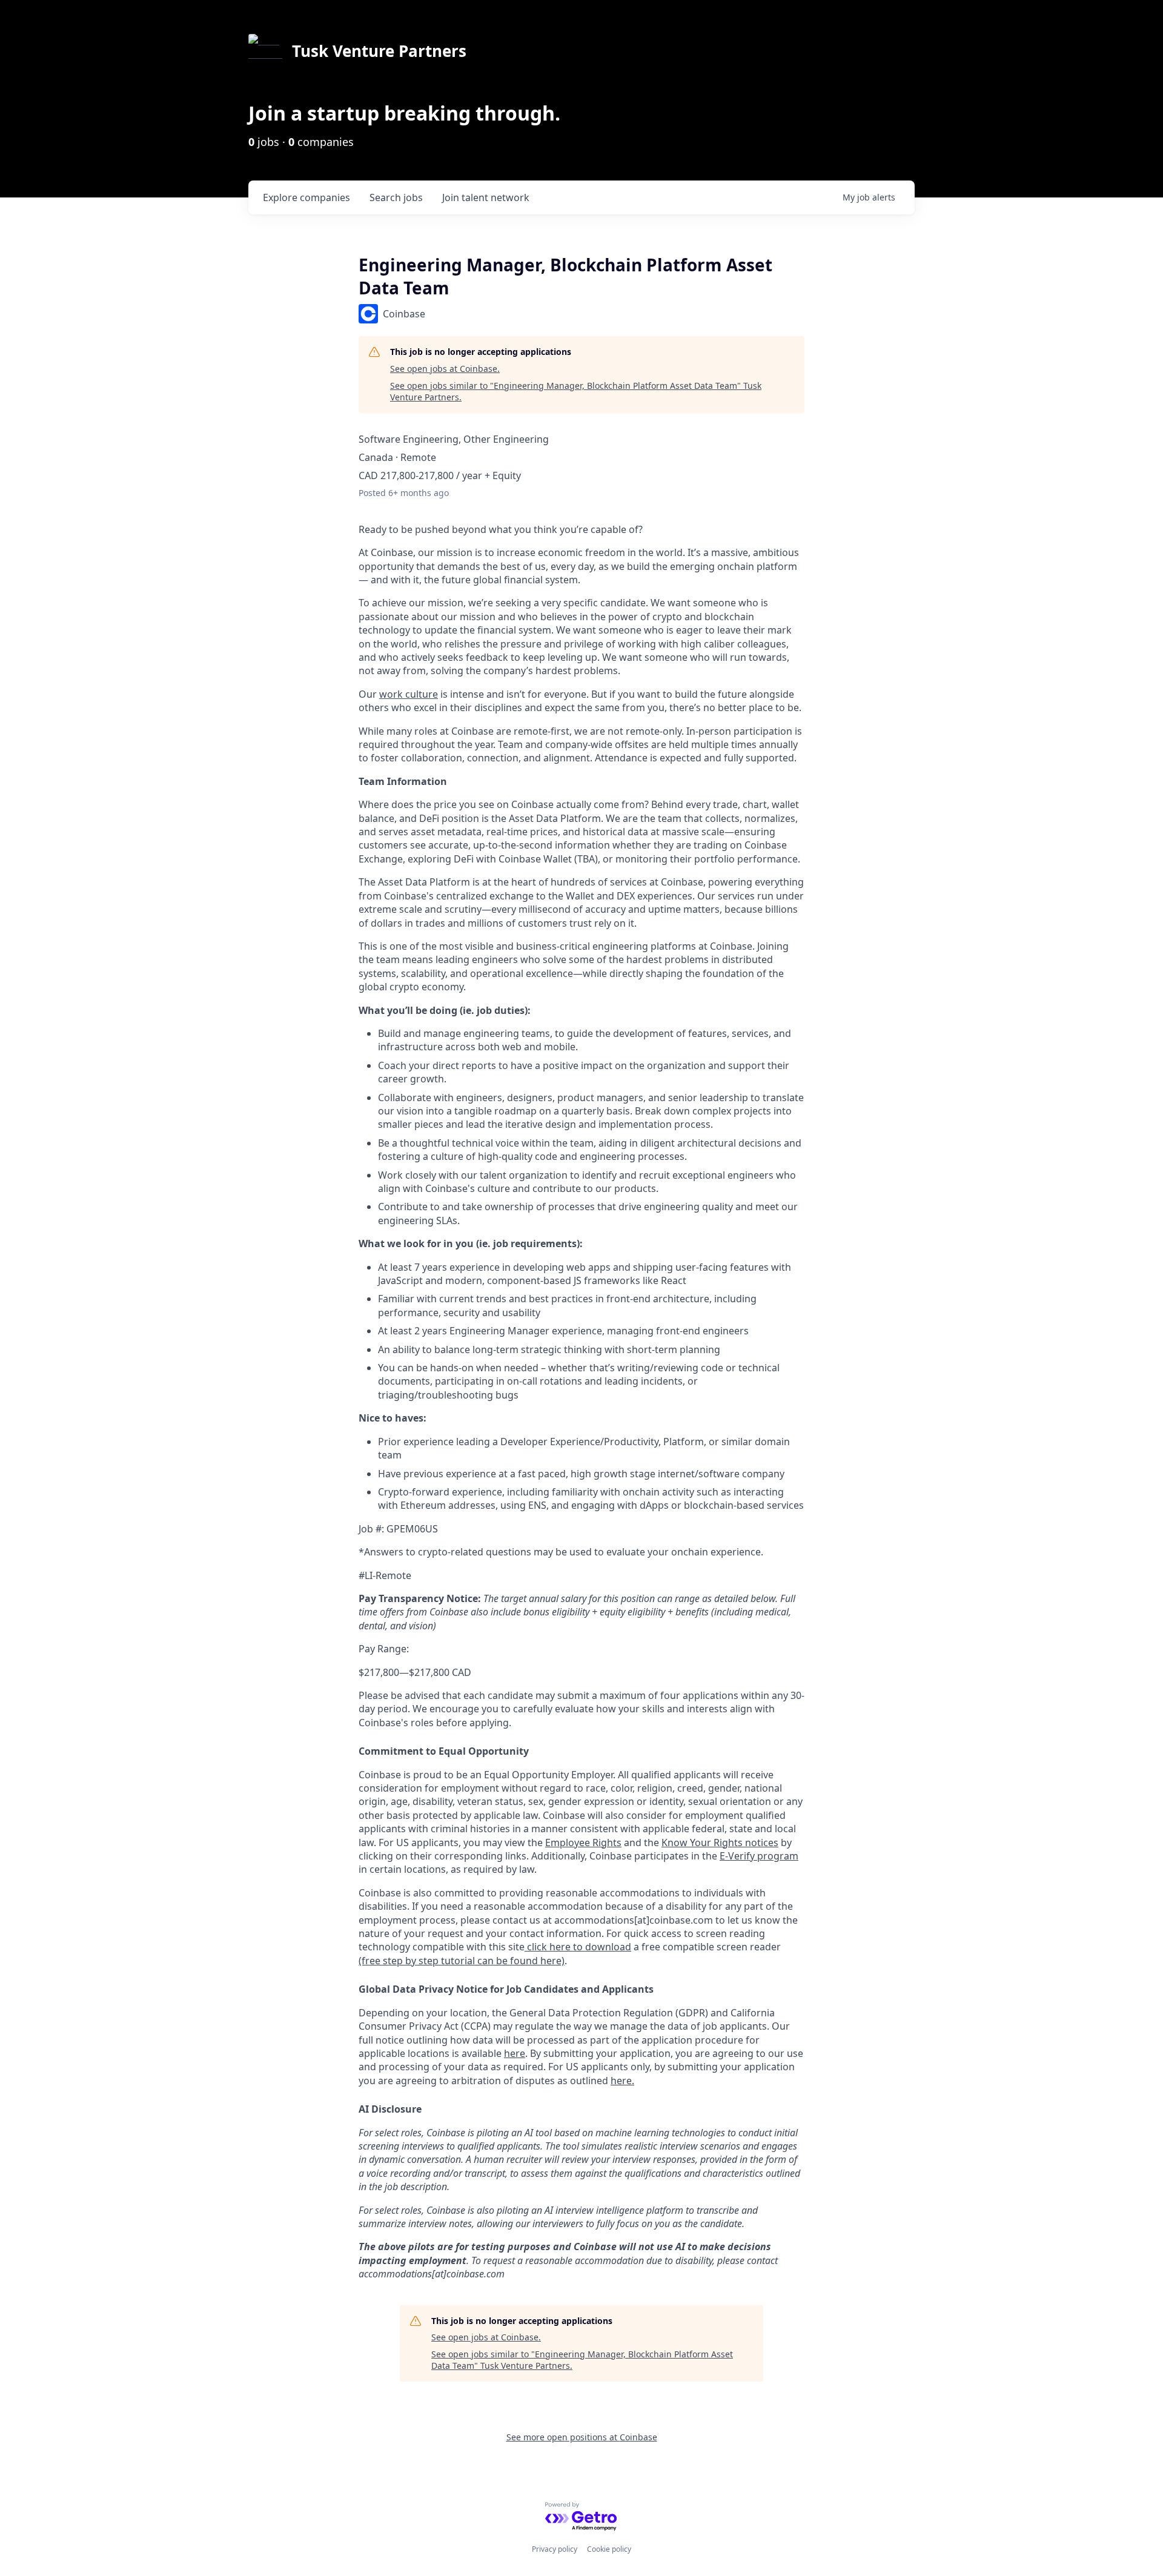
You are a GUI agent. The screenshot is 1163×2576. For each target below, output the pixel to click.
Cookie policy (609, 2549)
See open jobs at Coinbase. (445, 369)
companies (306, 197)
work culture (409, 694)
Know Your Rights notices (720, 1843)
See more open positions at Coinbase (582, 2437)
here (515, 2053)
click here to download (578, 1947)
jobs (396, 197)
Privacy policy (555, 2549)
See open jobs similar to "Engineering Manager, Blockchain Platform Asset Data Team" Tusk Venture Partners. (576, 392)
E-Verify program (759, 1856)
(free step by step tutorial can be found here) (462, 1961)
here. (622, 2081)
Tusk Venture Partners (379, 51)
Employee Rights (583, 1843)
